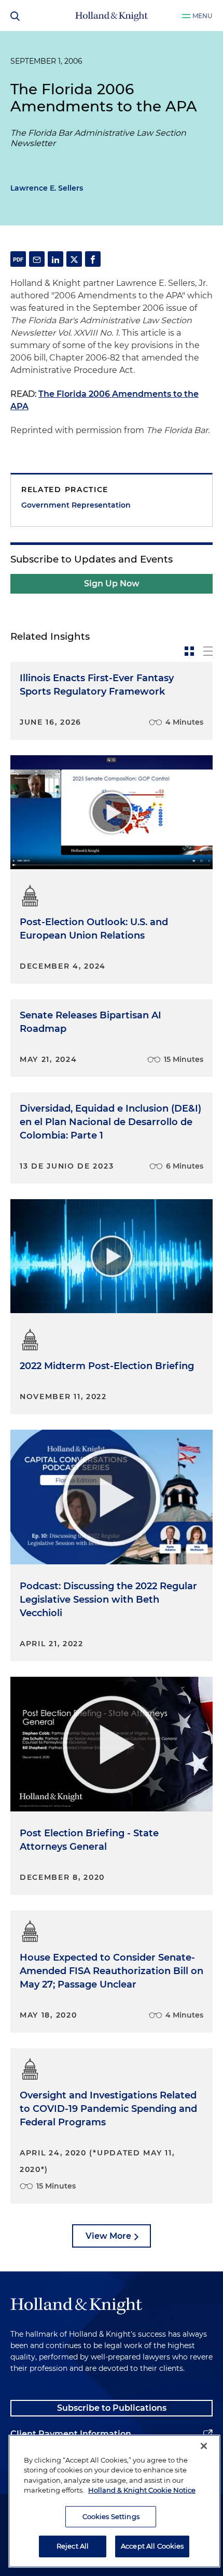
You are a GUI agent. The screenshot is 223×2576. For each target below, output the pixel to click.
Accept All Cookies (152, 2546)
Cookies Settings (111, 2516)
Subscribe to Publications (112, 2408)
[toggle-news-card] (189, 651)
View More (108, 2236)
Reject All (73, 2546)
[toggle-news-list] (208, 651)
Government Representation (76, 505)
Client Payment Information (71, 2434)
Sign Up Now (112, 584)
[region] (114, 2501)
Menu (203, 16)
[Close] (204, 2446)
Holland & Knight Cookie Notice (142, 2490)
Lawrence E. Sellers (47, 188)
